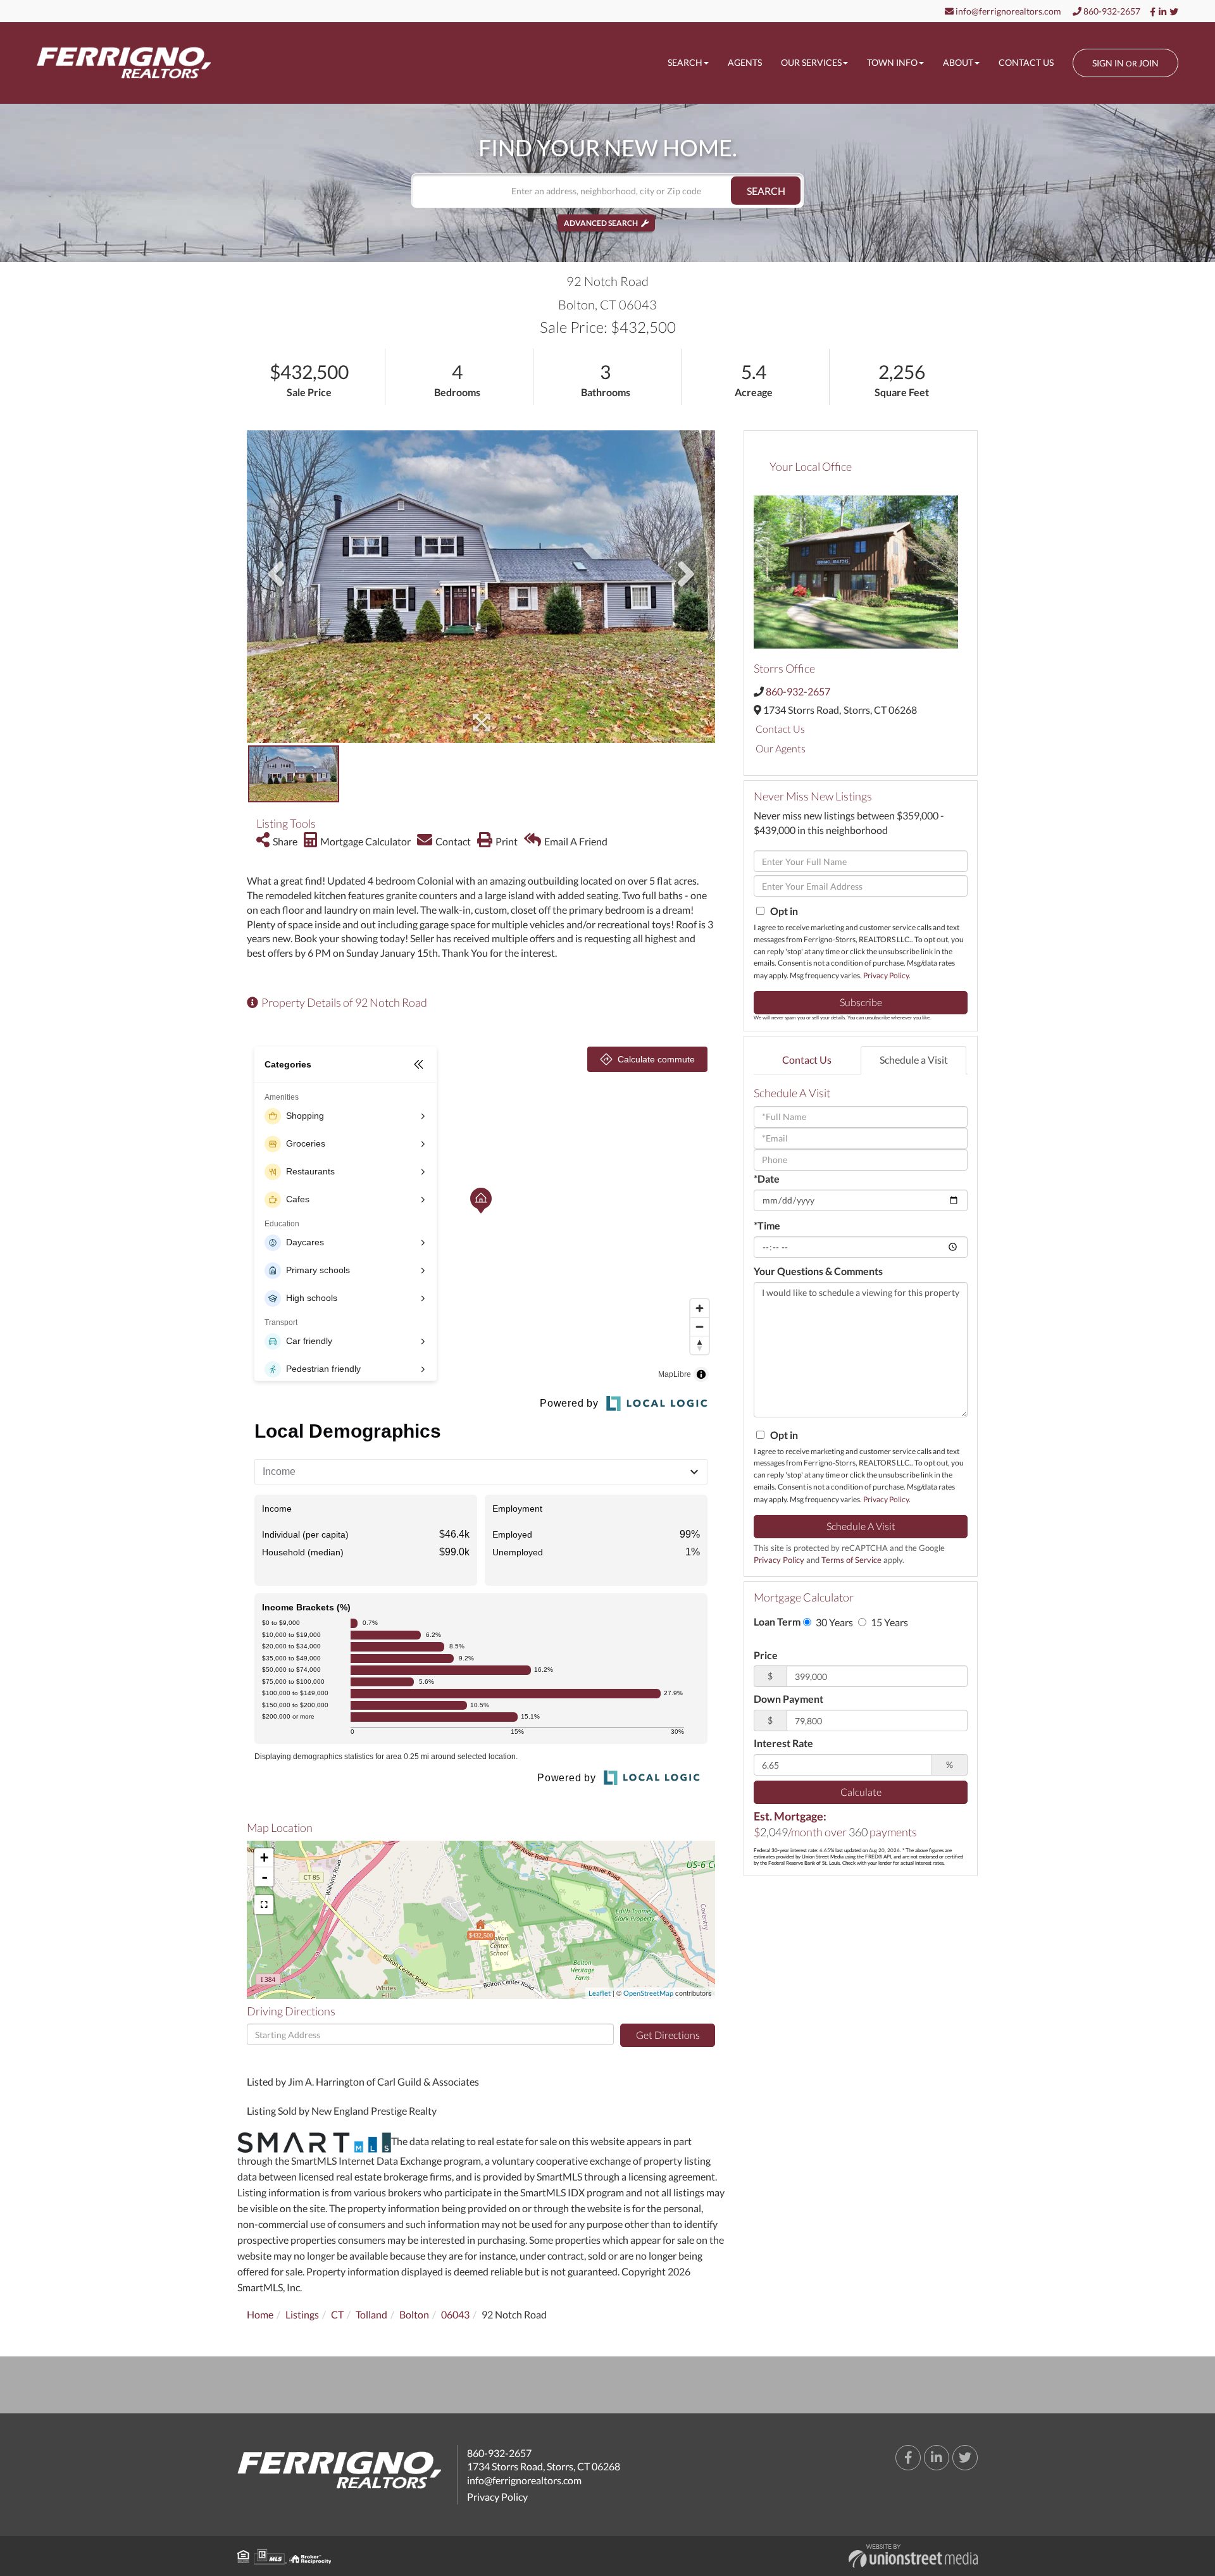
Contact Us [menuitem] (1026, 62)
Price (766, 1655)
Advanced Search (601, 223)
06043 (455, 2314)
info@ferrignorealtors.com (1007, 11)
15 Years (888, 1622)
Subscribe (861, 1002)
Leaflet (600, 1993)
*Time (767, 1225)
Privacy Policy (886, 975)
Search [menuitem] (685, 62)
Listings (302, 2314)
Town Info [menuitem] (892, 62)
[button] (766, 191)
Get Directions (668, 2035)
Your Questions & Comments (818, 1271)
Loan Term (777, 1621)
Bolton (414, 2314)
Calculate (861, 1792)
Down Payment (788, 1699)
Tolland (371, 2314)
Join (1149, 63)
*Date (767, 1179)
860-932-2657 (1111, 11)
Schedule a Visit (914, 1060)
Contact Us (780, 729)
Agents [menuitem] (745, 62)
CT (337, 2314)
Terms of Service (851, 1560)
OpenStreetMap (648, 1993)
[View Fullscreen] (264, 1905)
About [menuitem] (958, 62)
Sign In (1108, 63)
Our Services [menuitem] (811, 62)
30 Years (833, 1622)
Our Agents (781, 748)
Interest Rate (783, 1743)
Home (260, 2314)
